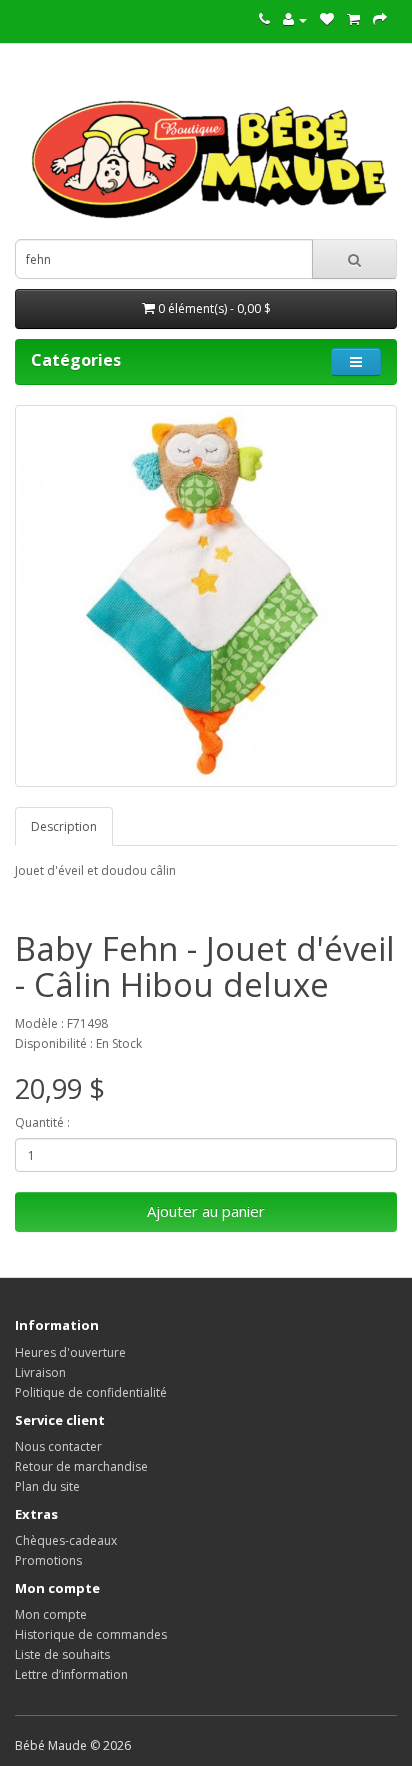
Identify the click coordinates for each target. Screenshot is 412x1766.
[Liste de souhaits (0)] (327, 19)
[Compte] (295, 19)
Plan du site (47, 1486)
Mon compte (51, 1614)
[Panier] (353, 19)
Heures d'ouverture (70, 1352)
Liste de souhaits (62, 1654)
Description (64, 826)
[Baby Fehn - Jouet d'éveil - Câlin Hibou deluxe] (206, 596)
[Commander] (380, 19)
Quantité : (42, 1122)
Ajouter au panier (206, 1211)
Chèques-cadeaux (66, 1540)
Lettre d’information (71, 1674)
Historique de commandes (91, 1634)
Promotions (48, 1560)
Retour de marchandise (81, 1466)
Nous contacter (58, 1446)
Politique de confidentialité (91, 1392)
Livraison (40, 1372)
